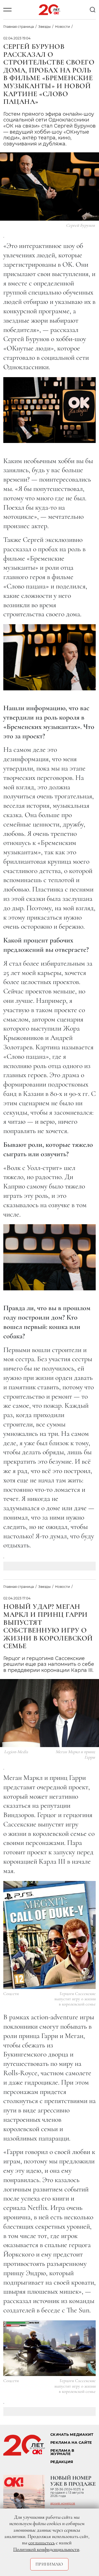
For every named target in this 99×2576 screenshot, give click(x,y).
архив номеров (63, 2503)
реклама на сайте (71, 2443)
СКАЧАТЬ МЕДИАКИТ (72, 2435)
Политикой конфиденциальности (46, 2549)
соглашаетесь (42, 2543)
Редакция (62, 2462)
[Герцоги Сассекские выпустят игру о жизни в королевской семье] (50, 1935)
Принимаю (49, 2564)
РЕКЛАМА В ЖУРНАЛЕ (62, 2452)
